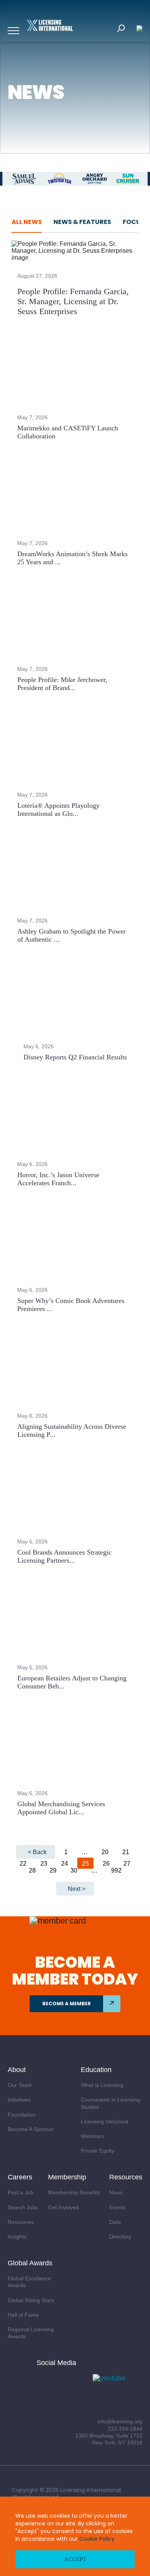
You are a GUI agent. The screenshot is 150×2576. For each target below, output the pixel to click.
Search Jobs (23, 2207)
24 (65, 1864)
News (116, 2192)
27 (127, 1864)
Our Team (20, 2085)
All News (27, 222)
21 (126, 1852)
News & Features (82, 222)
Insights (17, 2237)
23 (44, 1864)
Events (117, 2207)
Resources (21, 2222)
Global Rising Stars (31, 2300)
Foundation (22, 2115)
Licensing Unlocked (104, 2121)
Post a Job (21, 2192)
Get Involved (63, 2207)
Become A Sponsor (31, 2129)
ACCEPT (75, 2559)
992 (116, 1870)
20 (105, 1852)
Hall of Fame (23, 2315)
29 (53, 1870)
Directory (120, 2237)
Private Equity (97, 2151)
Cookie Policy (97, 2539)
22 (23, 1864)
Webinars (92, 2136)
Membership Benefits (74, 2192)
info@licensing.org (120, 2421)
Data (115, 2222)
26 (106, 1864)
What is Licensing (102, 2085)
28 (32, 1870)
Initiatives (19, 2100)
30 (74, 1870)
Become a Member (67, 2004)
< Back (37, 1852)
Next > (77, 1889)
